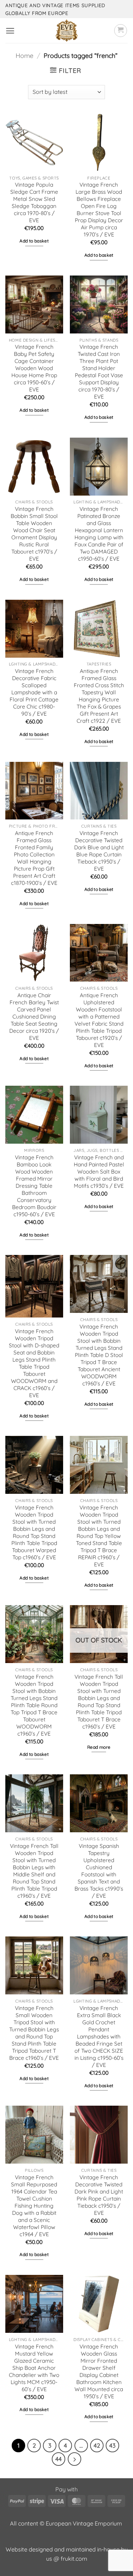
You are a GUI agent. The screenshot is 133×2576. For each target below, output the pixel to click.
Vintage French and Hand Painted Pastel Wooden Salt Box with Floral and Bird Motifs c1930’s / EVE (99, 1172)
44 (59, 2459)
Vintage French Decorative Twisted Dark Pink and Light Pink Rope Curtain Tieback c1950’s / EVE (99, 2195)
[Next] (74, 2459)
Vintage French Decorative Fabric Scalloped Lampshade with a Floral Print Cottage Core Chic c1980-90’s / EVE (34, 692)
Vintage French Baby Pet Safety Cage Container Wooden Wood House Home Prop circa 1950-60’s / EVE (34, 368)
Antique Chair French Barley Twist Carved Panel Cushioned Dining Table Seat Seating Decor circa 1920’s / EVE (34, 1017)
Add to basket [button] (34, 241)
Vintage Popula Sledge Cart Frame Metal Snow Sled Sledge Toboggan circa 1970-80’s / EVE (34, 202)
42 (97, 2445)
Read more (99, 1747)
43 (112, 2445)
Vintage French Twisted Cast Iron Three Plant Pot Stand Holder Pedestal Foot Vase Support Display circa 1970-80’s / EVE (99, 372)
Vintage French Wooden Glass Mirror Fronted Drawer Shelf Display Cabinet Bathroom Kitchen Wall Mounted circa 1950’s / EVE (99, 2371)
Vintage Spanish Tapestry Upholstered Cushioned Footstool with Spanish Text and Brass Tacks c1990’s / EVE (99, 1871)
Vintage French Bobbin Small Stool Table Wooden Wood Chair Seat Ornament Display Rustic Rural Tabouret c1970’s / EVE (34, 534)
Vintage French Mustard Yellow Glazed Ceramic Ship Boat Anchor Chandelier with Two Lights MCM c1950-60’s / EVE (34, 2368)
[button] (10, 31)
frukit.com (74, 2559)
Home (24, 56)
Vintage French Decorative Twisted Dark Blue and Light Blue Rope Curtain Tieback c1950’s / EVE (99, 851)
